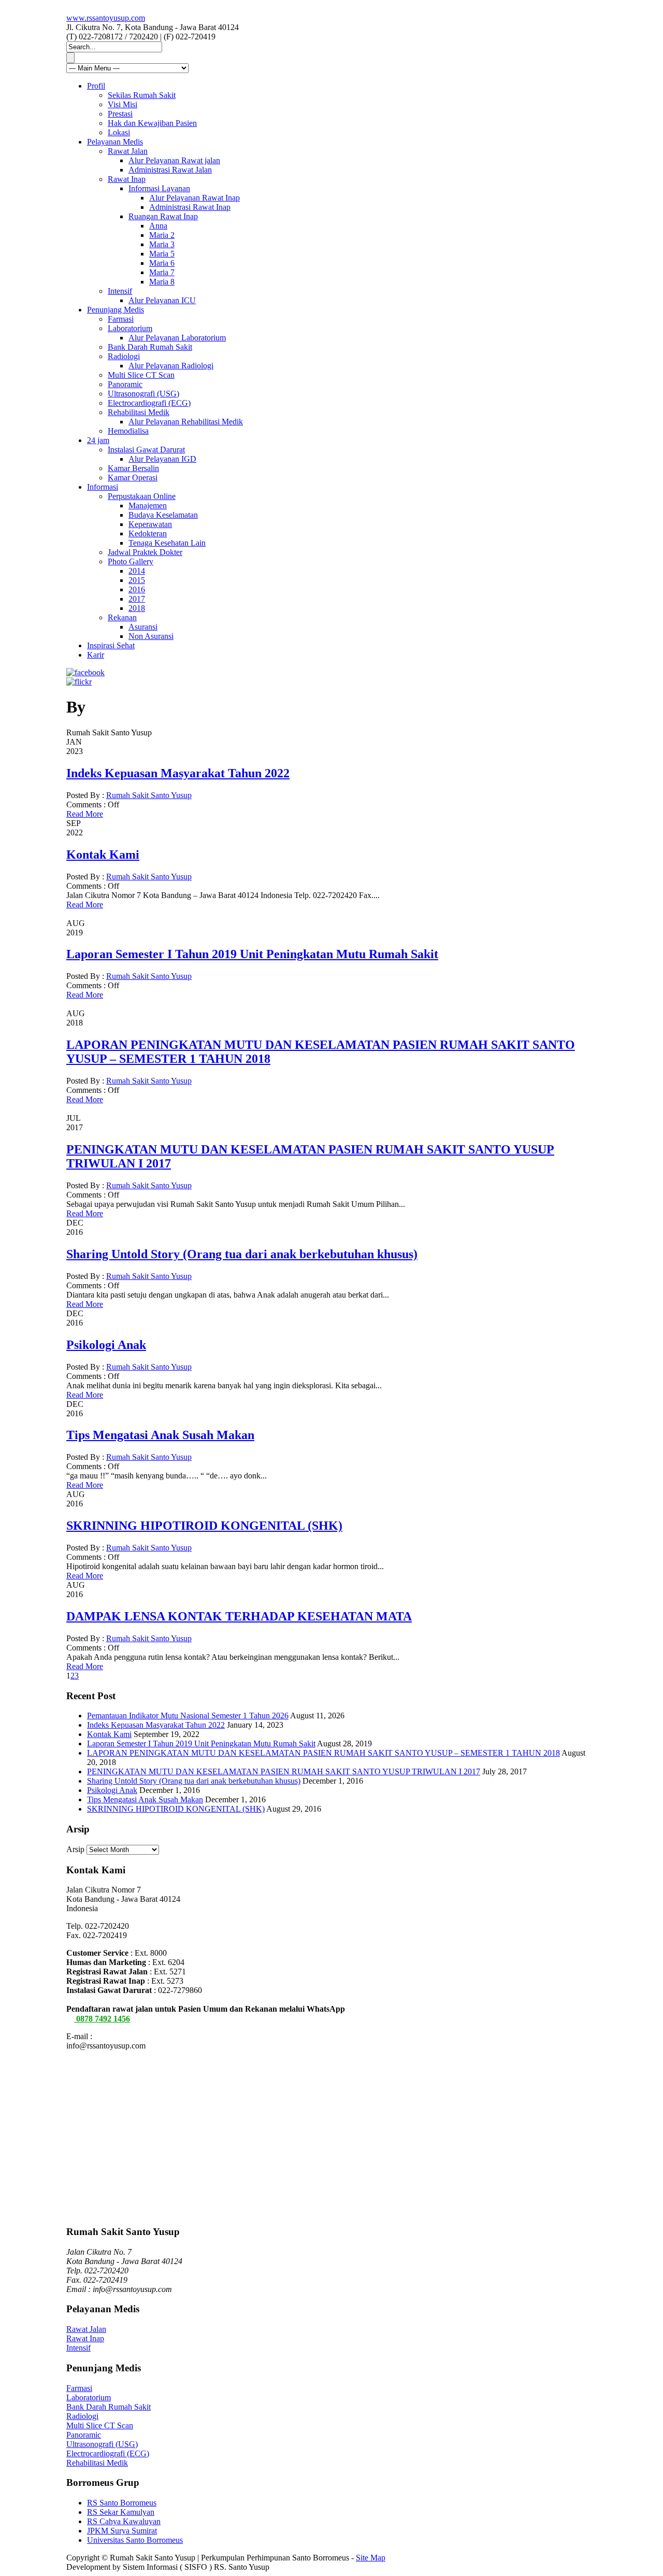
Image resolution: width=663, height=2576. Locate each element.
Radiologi (124, 356)
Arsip (75, 1849)
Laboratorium (130, 328)
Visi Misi (122, 104)
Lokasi (119, 132)
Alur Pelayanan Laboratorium (177, 338)
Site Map (371, 2558)
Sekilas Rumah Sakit (142, 95)
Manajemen (148, 506)
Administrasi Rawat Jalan (170, 170)
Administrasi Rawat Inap (190, 207)
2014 (137, 571)
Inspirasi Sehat (111, 645)
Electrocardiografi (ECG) (149, 403)
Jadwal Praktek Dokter (145, 552)
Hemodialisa (128, 431)
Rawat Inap (127, 179)
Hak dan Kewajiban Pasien (152, 123)
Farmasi (121, 319)
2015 (137, 580)
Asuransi (143, 627)
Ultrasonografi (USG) (143, 394)
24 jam (98, 440)
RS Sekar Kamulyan (121, 2512)
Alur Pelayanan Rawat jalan (174, 160)
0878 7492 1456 (102, 2019)
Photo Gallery (131, 561)
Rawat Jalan (128, 151)
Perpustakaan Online (142, 496)
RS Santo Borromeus (122, 2503)
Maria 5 (162, 254)
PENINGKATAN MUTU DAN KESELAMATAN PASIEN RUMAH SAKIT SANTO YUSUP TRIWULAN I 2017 (284, 1771)
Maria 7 (162, 272)
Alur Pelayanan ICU (162, 300)
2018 (137, 608)
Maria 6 (162, 263)
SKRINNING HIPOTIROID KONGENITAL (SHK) (204, 1526)
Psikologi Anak (106, 1345)
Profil (96, 86)
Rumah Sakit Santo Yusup (149, 795)
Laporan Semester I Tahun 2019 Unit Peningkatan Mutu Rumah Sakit (252, 954)
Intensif (120, 291)
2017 (137, 599)
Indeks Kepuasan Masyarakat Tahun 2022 (178, 773)
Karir (96, 655)
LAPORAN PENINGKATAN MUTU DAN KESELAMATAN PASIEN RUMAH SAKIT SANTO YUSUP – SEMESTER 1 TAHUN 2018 (323, 1753)
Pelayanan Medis (115, 142)
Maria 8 (162, 282)
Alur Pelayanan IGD (162, 459)
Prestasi (120, 114)
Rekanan (122, 617)
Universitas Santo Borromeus (135, 2540)
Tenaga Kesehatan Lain (167, 543)
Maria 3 (162, 244)
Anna (158, 226)
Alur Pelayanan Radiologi (171, 366)
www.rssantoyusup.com (106, 18)
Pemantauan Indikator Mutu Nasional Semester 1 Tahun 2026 (188, 1716)
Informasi (103, 487)
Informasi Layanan (159, 188)
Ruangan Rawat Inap (163, 216)
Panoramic (125, 384)
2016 (137, 589)
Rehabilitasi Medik (139, 412)
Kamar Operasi (133, 478)
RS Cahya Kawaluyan (124, 2521)
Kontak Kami (103, 855)
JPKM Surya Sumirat (122, 2531)
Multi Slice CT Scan (141, 375)
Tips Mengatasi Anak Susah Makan (160, 1435)
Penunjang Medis (116, 310)
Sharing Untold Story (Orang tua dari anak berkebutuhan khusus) (242, 1254)
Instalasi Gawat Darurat (146, 450)
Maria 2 (162, 235)
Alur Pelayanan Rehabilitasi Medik (186, 422)
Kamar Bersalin (133, 468)
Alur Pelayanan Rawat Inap (194, 198)
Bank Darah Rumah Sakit (150, 347)
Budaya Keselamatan (163, 515)
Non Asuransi (151, 636)
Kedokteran (148, 533)
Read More (85, 814)
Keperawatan (150, 524)
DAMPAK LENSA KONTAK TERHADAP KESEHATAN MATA (239, 1616)
